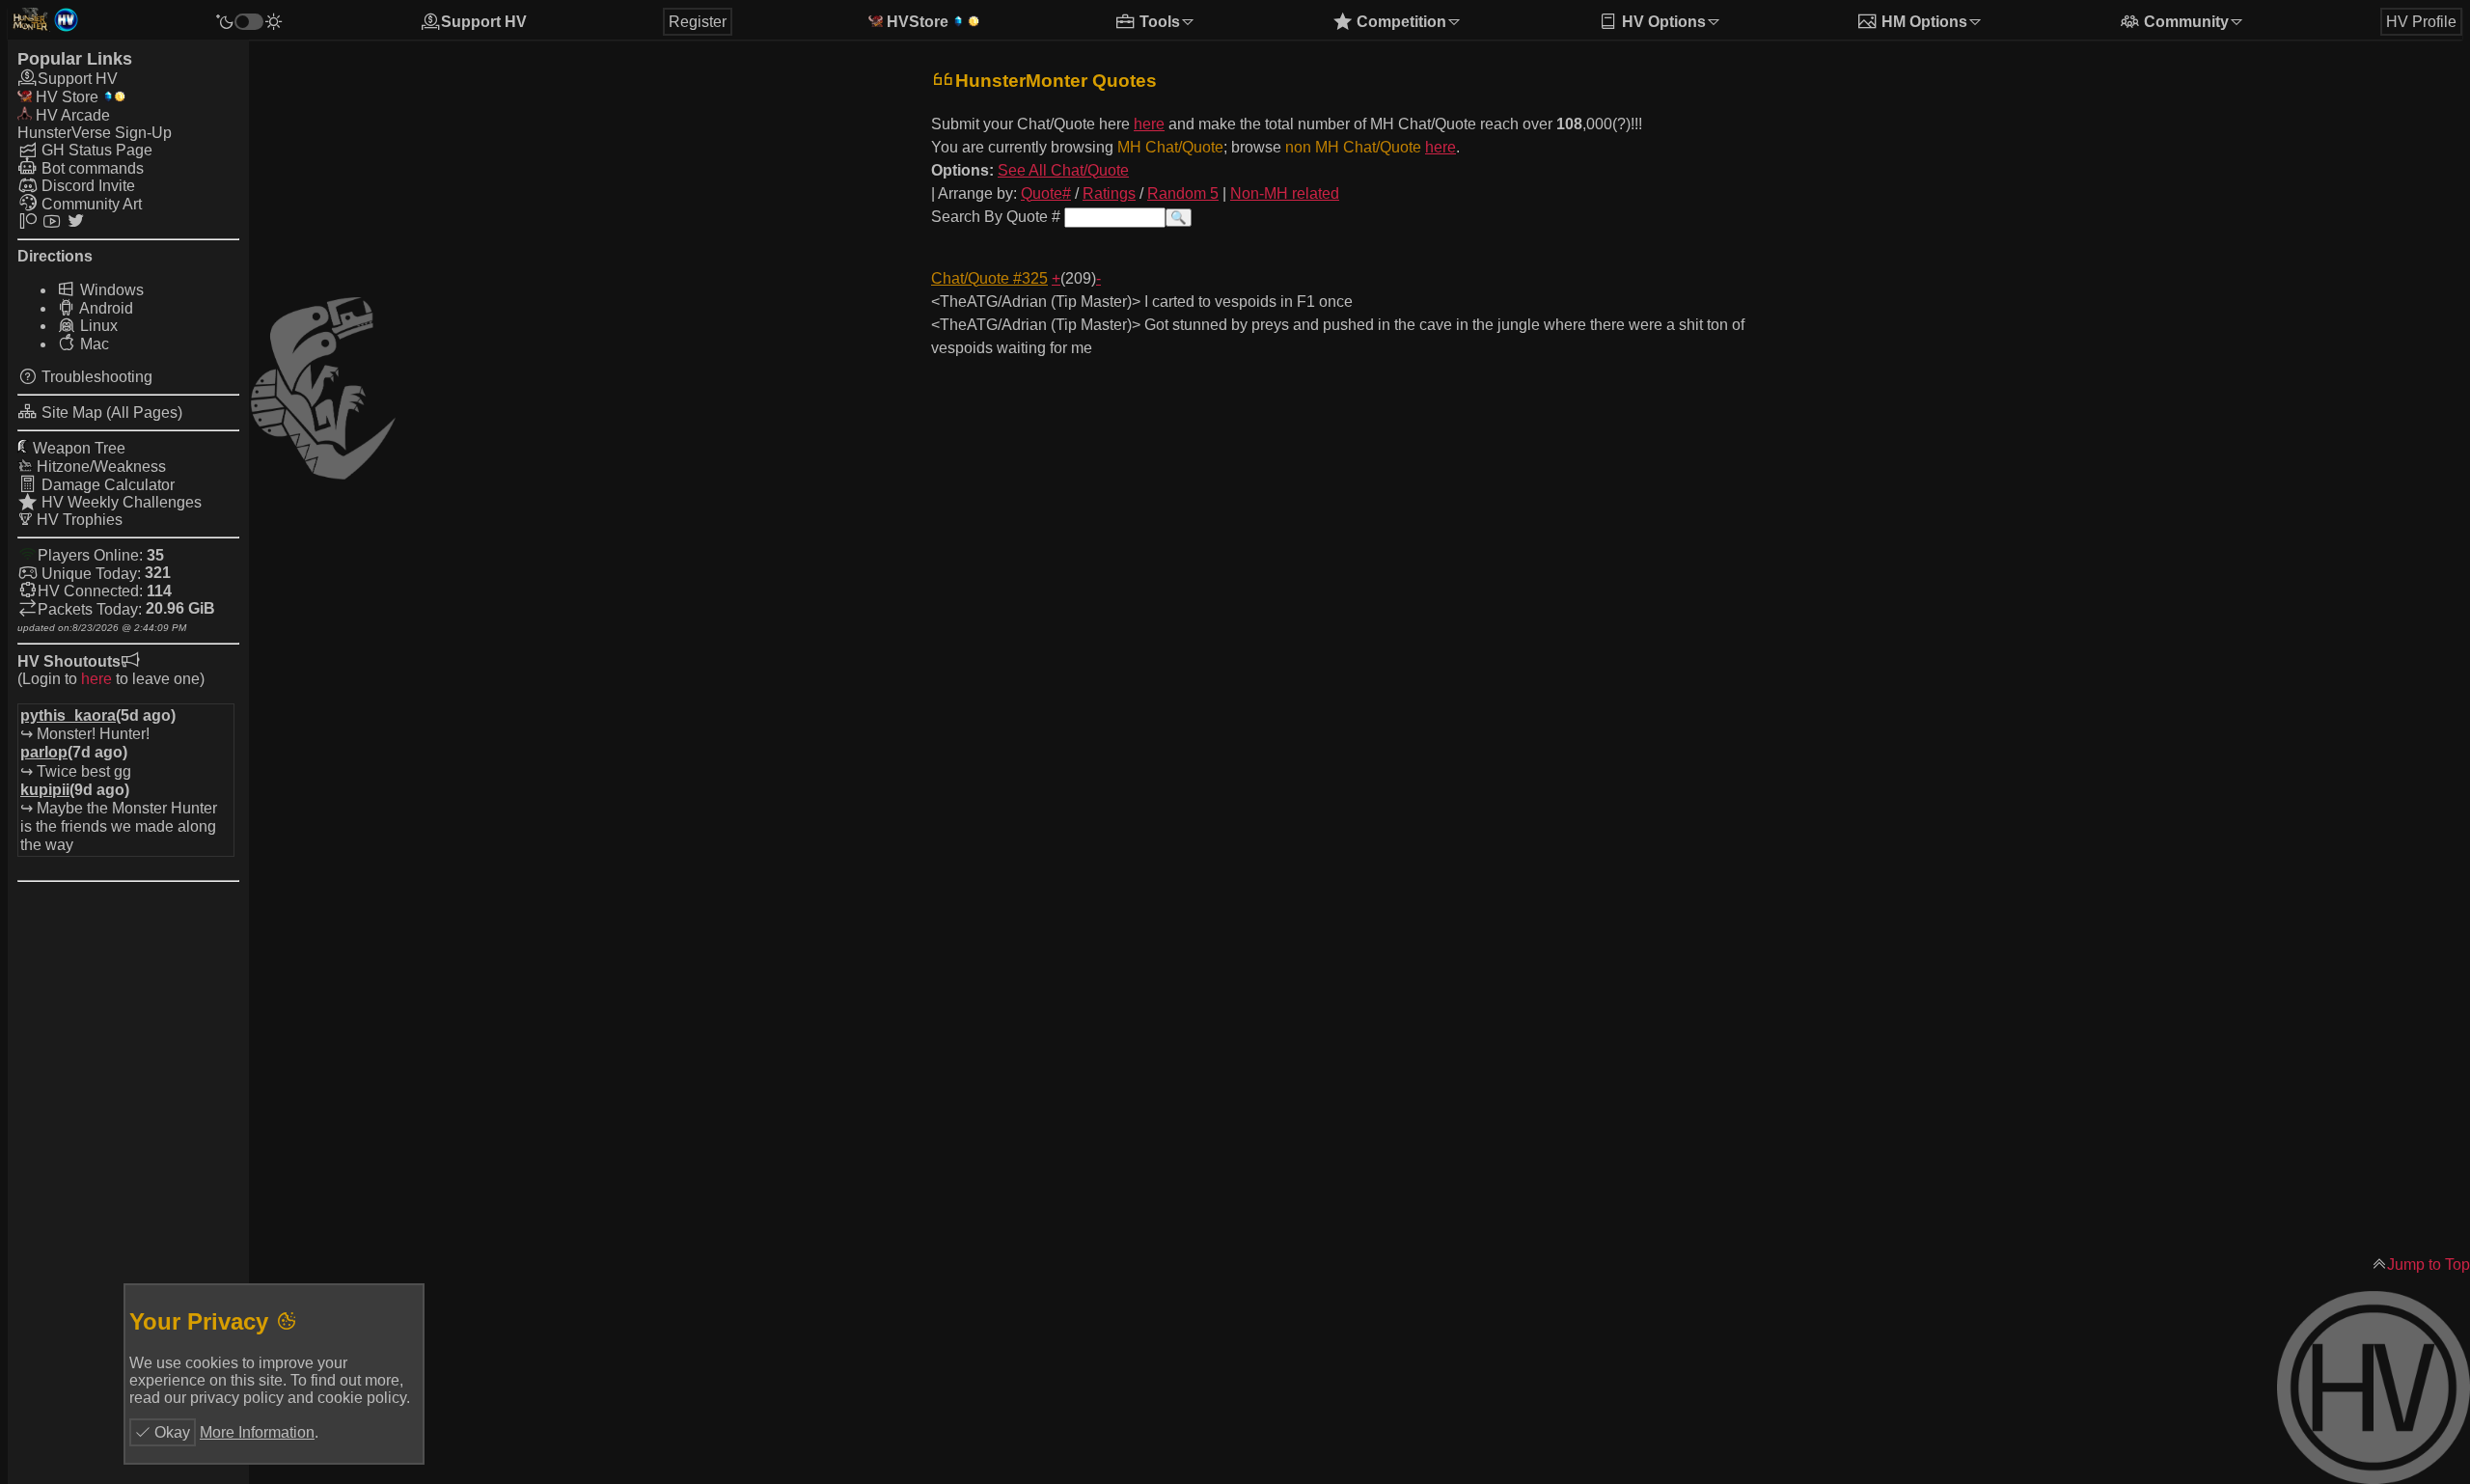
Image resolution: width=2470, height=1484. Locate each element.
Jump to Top (2429, 1264)
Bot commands (91, 168)
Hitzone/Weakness (99, 467)
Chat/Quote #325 (989, 278)
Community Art (90, 204)
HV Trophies (78, 520)
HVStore (916, 22)
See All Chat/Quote (1063, 170)
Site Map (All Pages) (110, 412)
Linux (97, 326)
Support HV (484, 22)
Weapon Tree (77, 448)
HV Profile (2421, 22)
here (96, 679)
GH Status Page (95, 150)
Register (698, 22)
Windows (110, 290)
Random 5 (1183, 193)
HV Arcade (71, 115)
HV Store (65, 97)
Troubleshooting (95, 377)
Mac (93, 344)
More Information (257, 1432)
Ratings (1109, 193)
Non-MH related (1285, 193)
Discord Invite (86, 186)
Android (105, 308)
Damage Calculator (106, 485)
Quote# (1046, 193)
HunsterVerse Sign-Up (95, 133)
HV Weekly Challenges (120, 502)
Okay (170, 1432)
